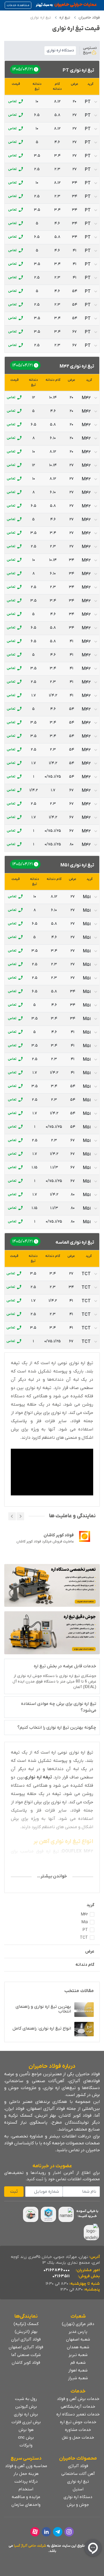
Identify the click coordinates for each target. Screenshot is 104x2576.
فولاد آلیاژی (78, 2466)
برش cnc (26, 2438)
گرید (90, 1905)
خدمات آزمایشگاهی (78, 2407)
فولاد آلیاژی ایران (26, 2339)
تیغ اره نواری (78, 2481)
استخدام (26, 2489)
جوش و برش (78, 2505)
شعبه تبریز (78, 2355)
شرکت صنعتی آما (26, 2355)
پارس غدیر (78, 2332)
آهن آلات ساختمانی (78, 2474)
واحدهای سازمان (26, 2505)
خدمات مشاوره (78, 2430)
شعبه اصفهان (78, 2339)
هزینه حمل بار (26, 2474)
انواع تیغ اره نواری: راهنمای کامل (42, 2029)
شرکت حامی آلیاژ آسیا (30, 2546)
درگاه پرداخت (26, 2481)
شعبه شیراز (78, 2378)
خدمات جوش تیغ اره (78, 2422)
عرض (90, 1951)
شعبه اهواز (78, 2370)
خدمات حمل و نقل (78, 2438)
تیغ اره (65, 18)
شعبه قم (78, 2363)
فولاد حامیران (89, 18)
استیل (78, 2489)
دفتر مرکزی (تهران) (78, 2324)
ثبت (14, 2192)
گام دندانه (85, 1965)
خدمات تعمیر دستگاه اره (78, 2414)
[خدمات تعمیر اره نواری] (52, 1585)
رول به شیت (26, 2399)
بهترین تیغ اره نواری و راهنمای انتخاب (43, 2009)
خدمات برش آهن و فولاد (78, 2399)
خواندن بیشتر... (52, 1876)
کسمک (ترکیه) (26, 2324)
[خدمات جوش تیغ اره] (52, 1633)
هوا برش (26, 2430)
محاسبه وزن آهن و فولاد (26, 2466)
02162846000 (57, 2270)
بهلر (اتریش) (26, 2332)
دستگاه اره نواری (78, 2497)
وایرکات (26, 2445)
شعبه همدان (78, 2347)
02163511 (61, 2276)
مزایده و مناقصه (26, 2497)
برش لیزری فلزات (26, 2422)
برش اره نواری (26, 2414)
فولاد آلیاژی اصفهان (26, 2347)
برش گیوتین (26, 2407)
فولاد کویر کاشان (26, 2363)
